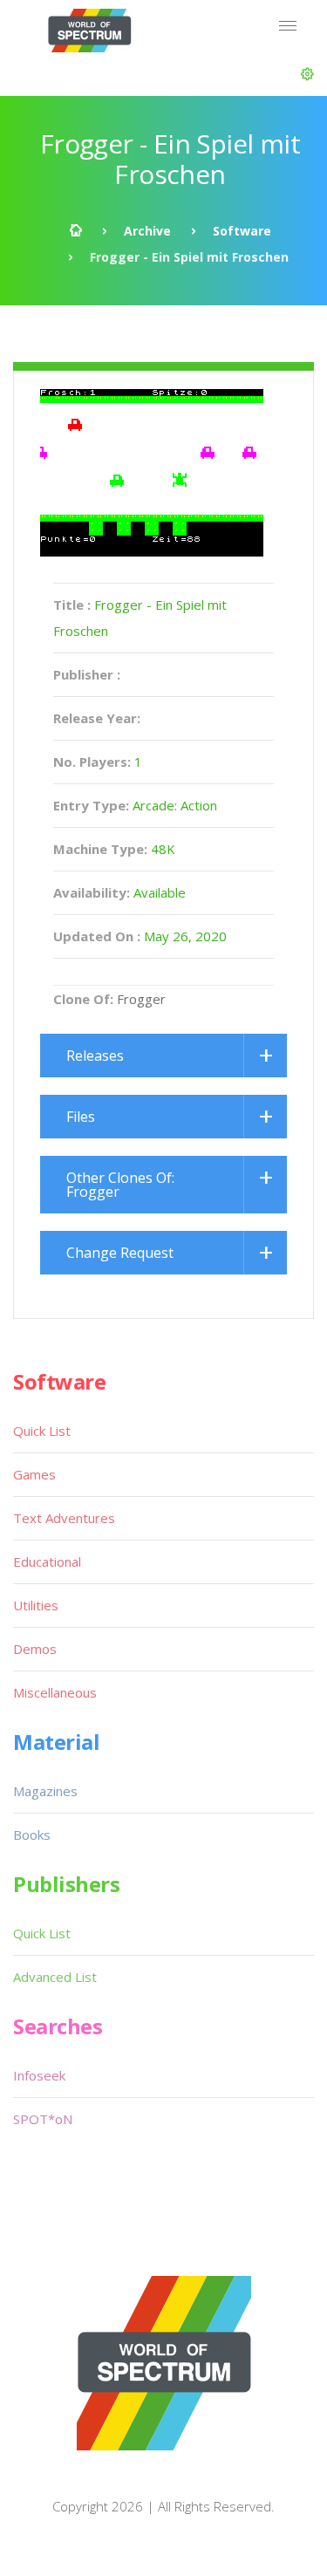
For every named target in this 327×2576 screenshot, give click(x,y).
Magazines (45, 1791)
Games (34, 1474)
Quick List (42, 1431)
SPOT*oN (43, 2119)
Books (32, 1835)
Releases (95, 1056)
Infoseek (39, 2075)
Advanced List (55, 1977)
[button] (307, 74)
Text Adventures (64, 1518)
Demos (35, 1649)
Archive (147, 231)
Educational (47, 1561)
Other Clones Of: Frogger (120, 1185)
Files (81, 1117)
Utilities (36, 1605)
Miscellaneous (55, 1692)
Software (242, 231)
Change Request (120, 1253)
